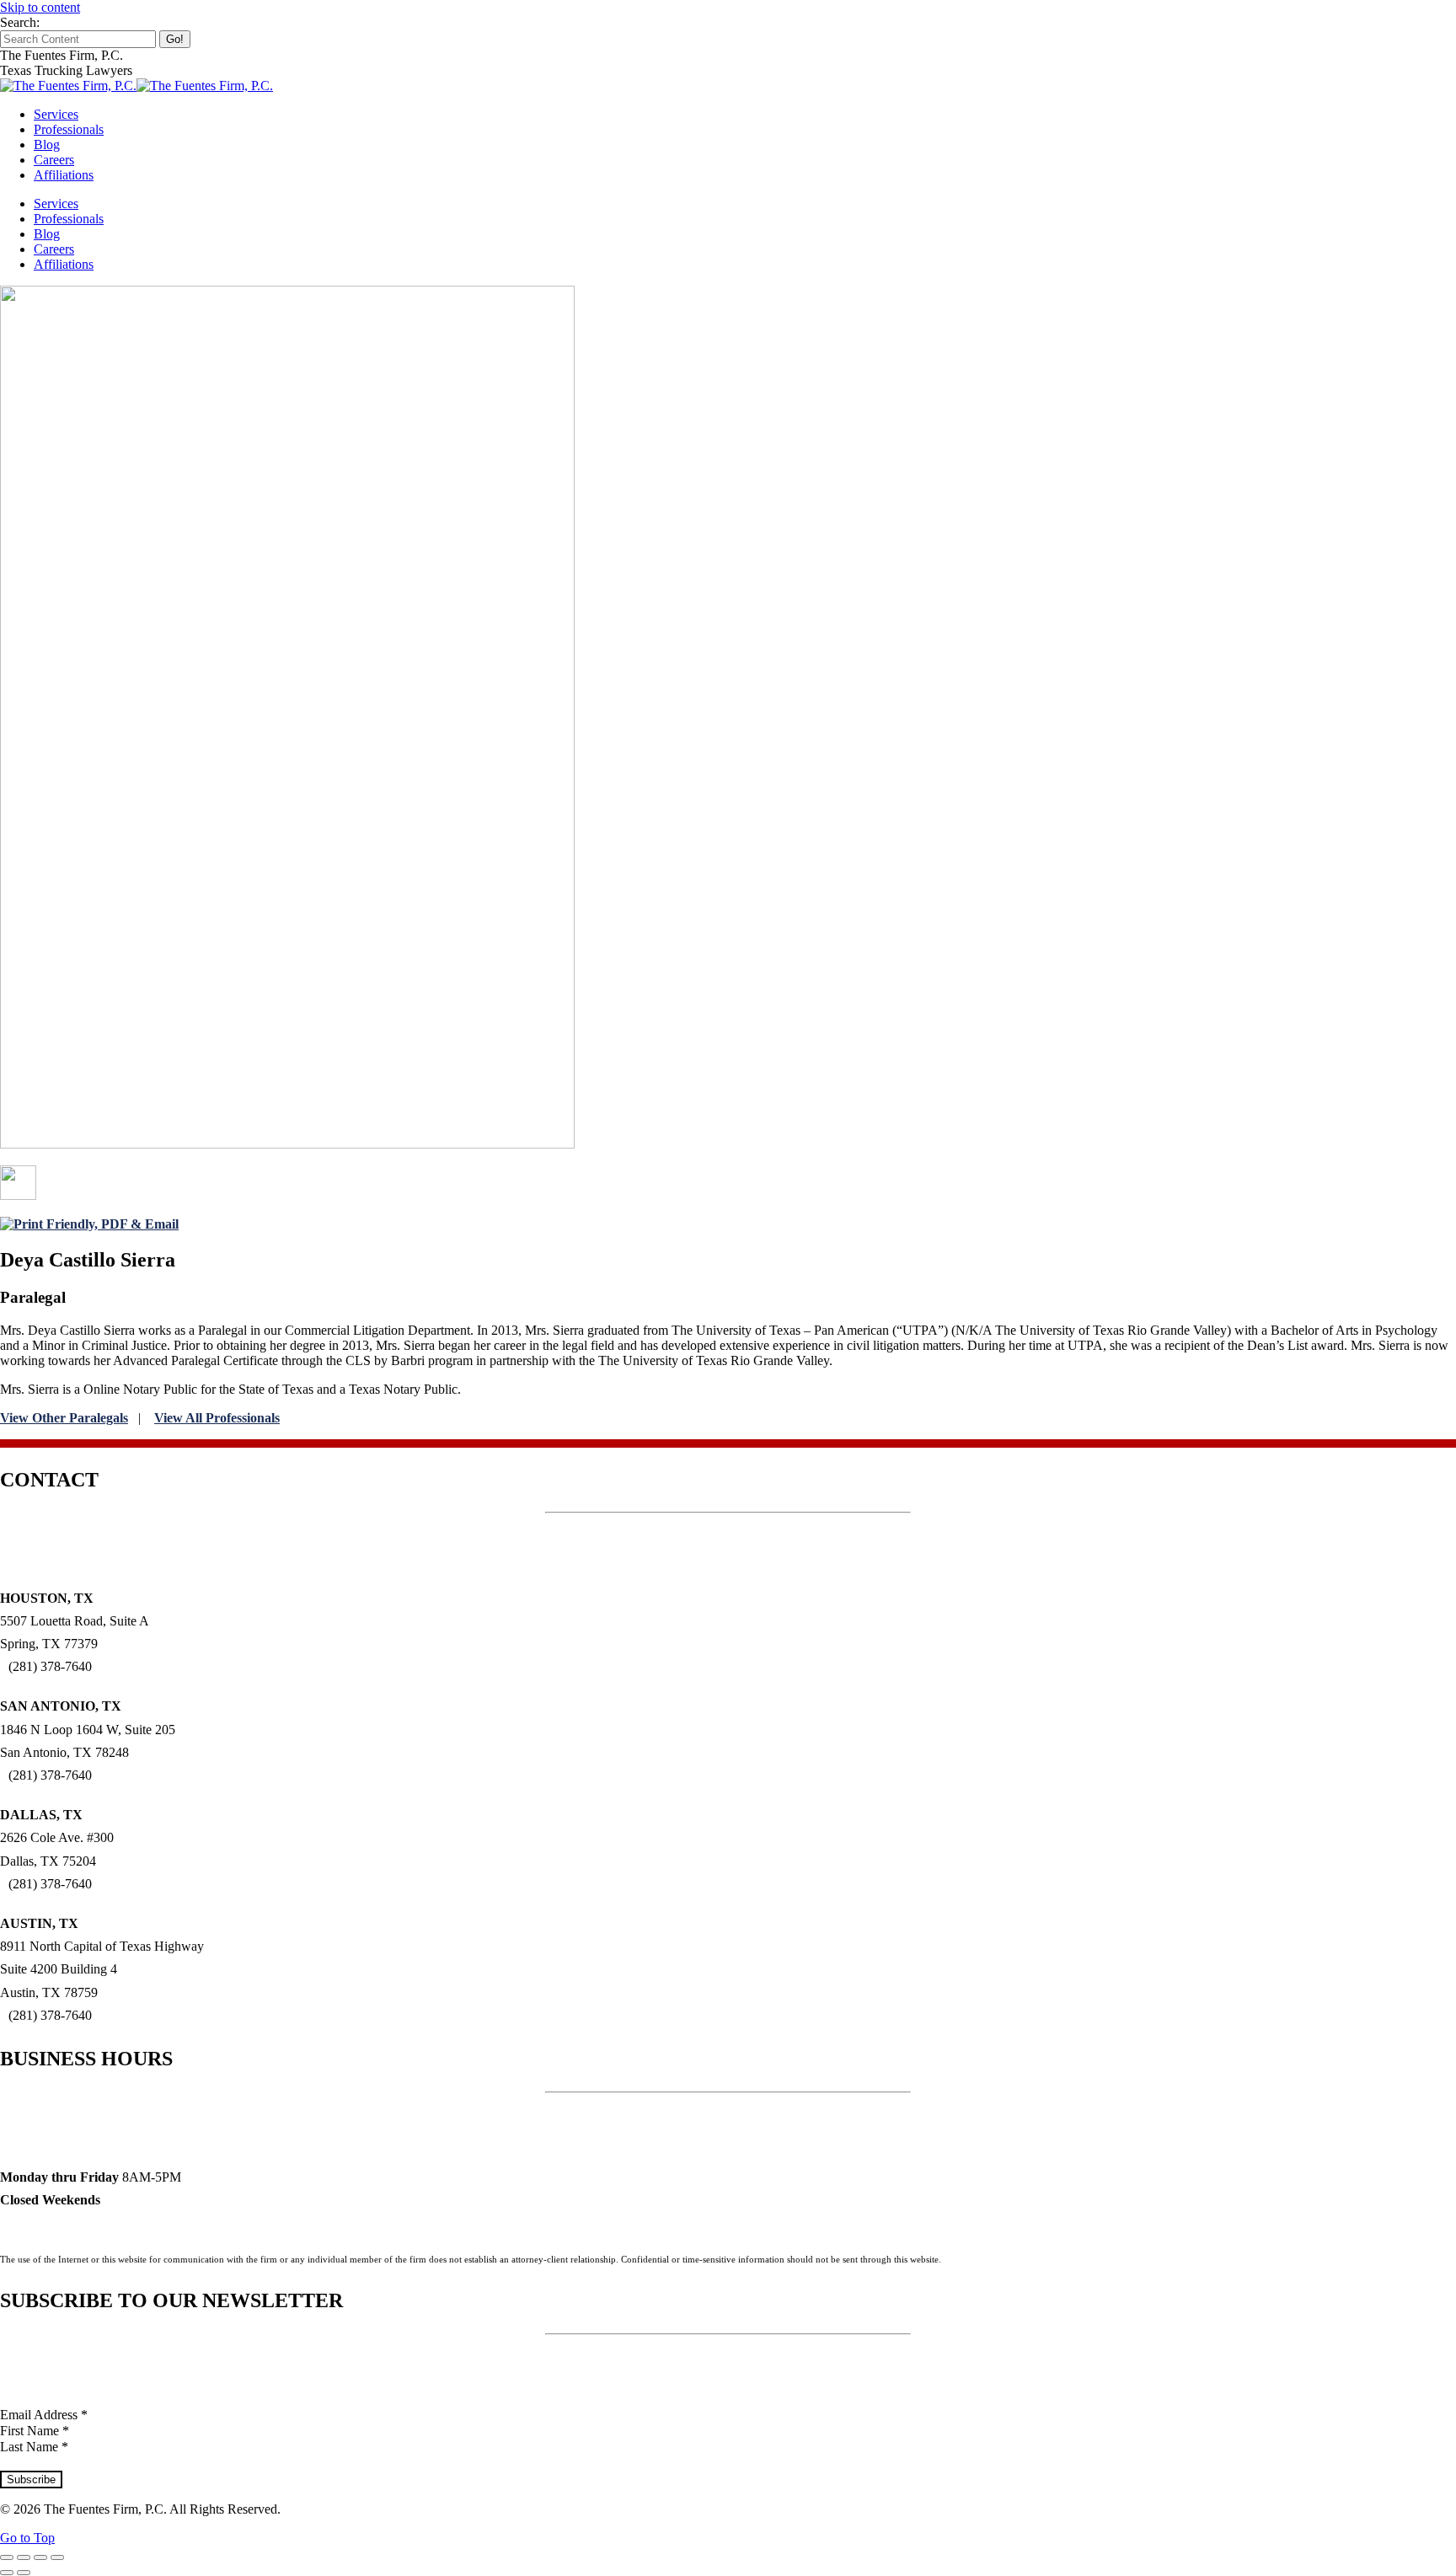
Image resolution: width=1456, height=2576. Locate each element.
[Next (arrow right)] (24, 2573)
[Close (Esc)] (7, 2557)
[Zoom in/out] (57, 2557)
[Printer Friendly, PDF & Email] (89, 1224)
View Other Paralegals (64, 1418)
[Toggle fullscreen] (40, 2557)
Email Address (44, 2415)
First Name (35, 2431)
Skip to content (40, 7)
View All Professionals (217, 1418)
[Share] (24, 2557)
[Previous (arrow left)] (7, 2573)
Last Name (34, 2447)
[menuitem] (56, 114)
